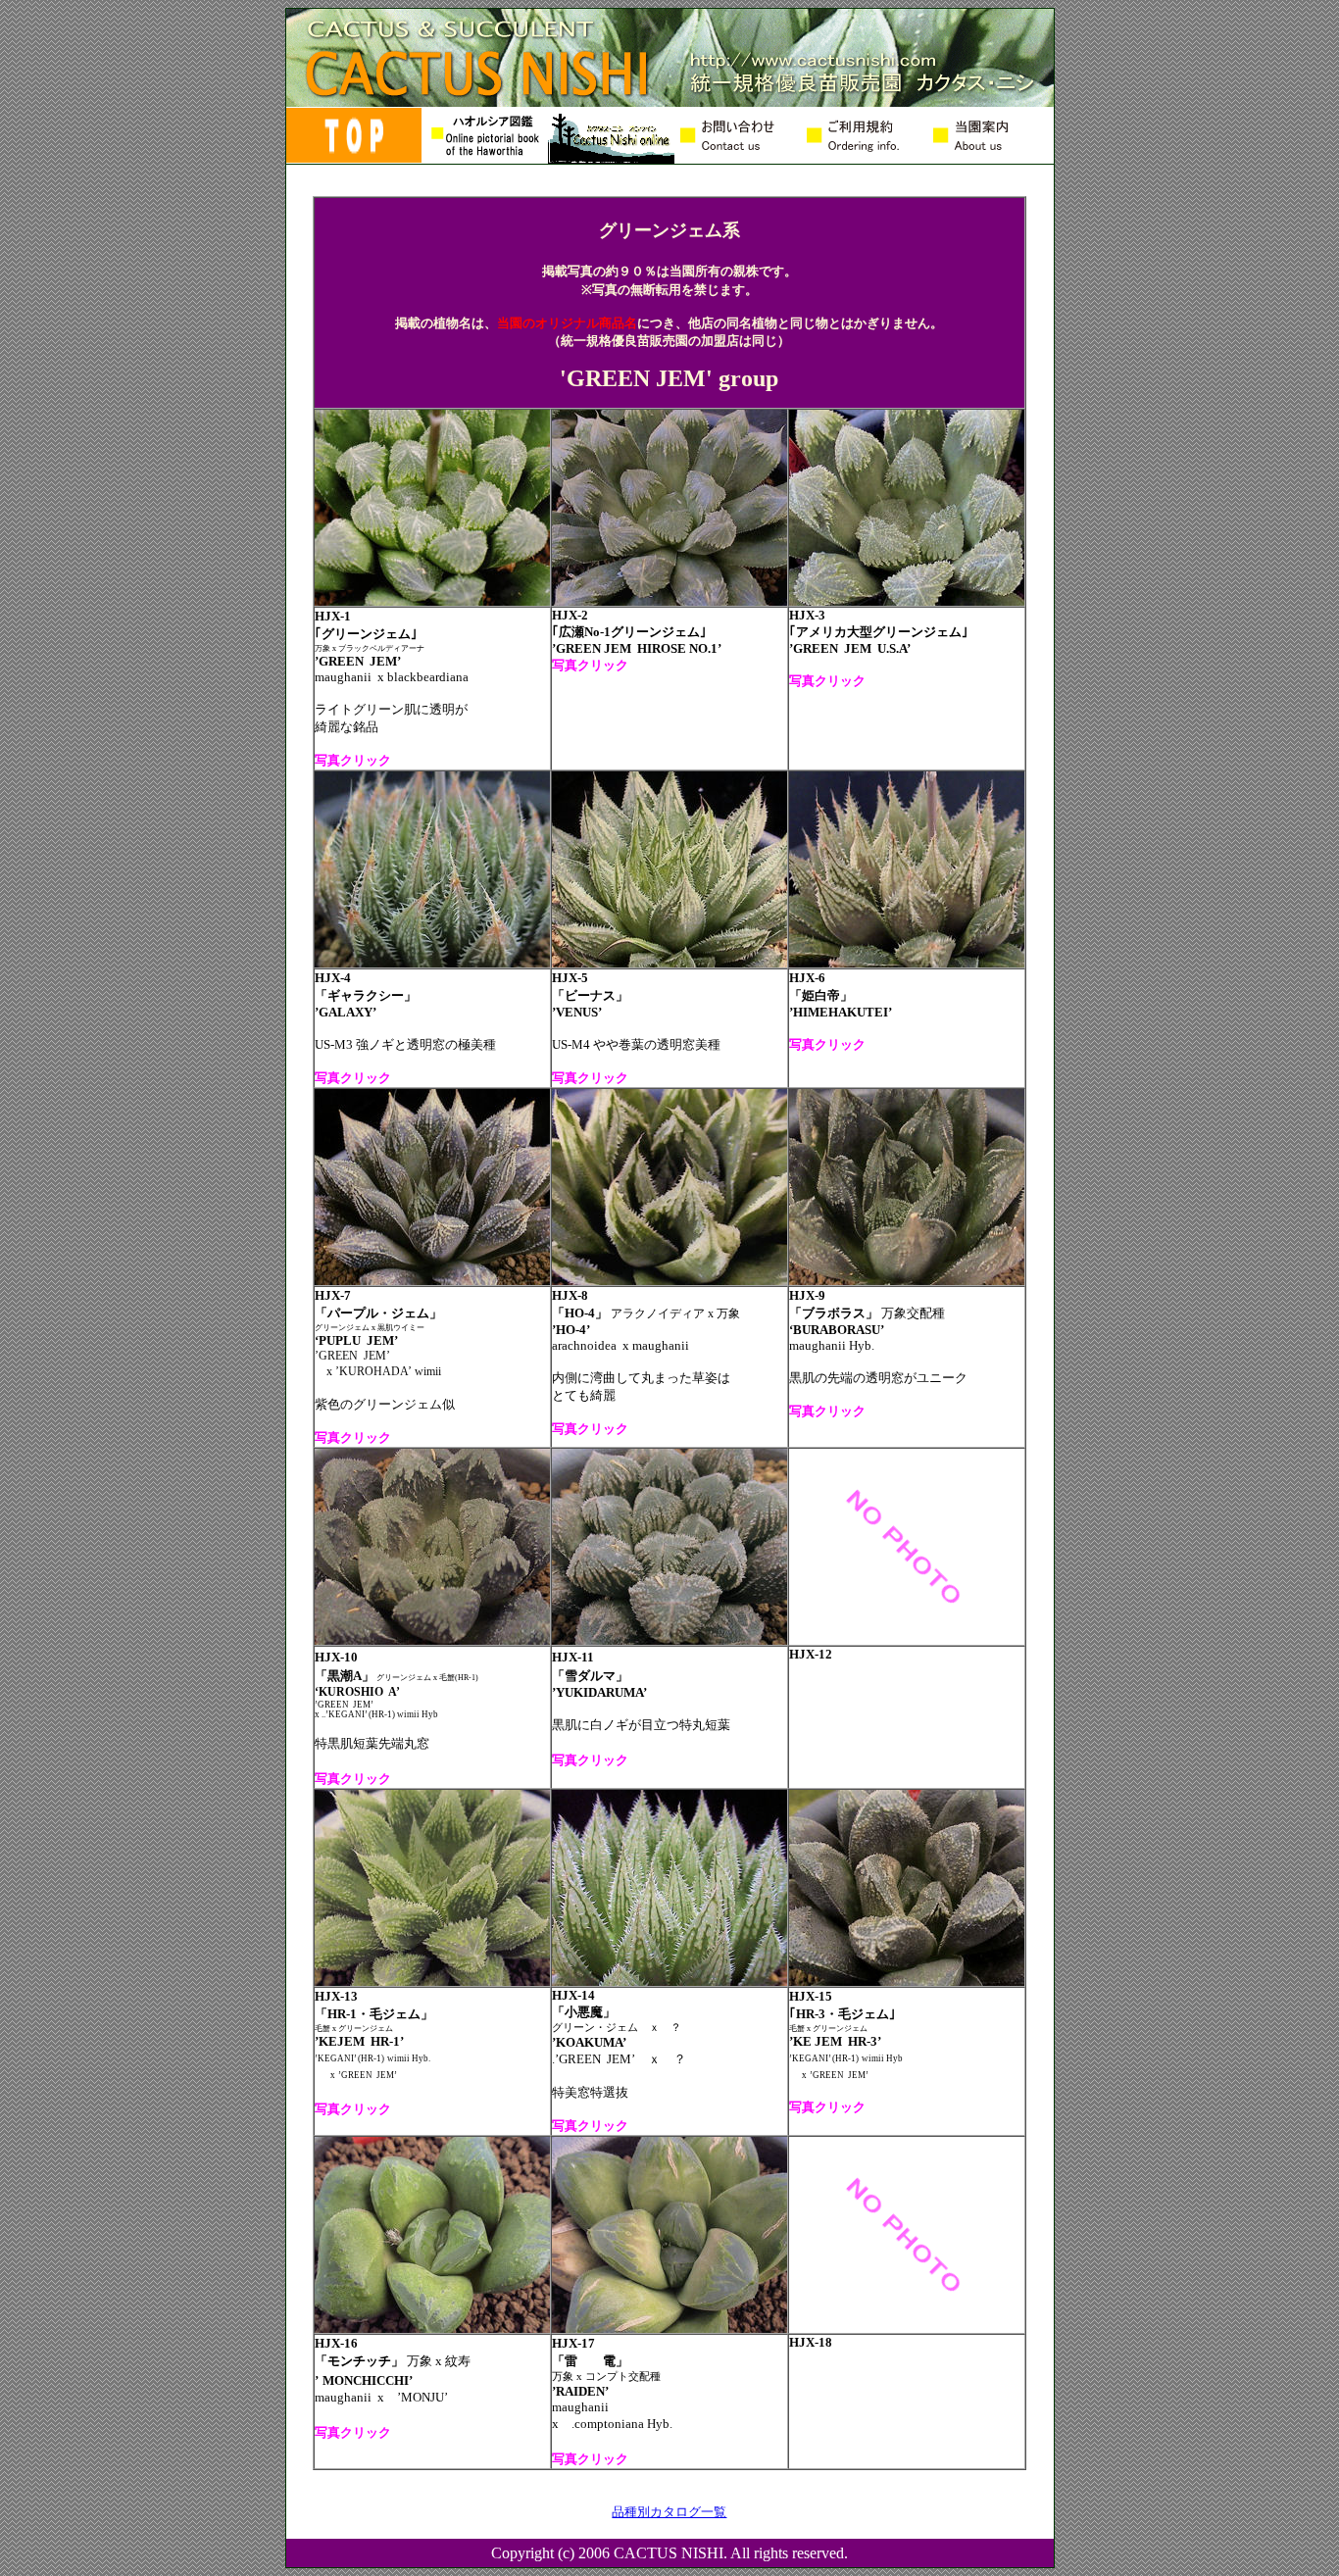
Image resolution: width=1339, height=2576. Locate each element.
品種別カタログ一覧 (669, 2512)
